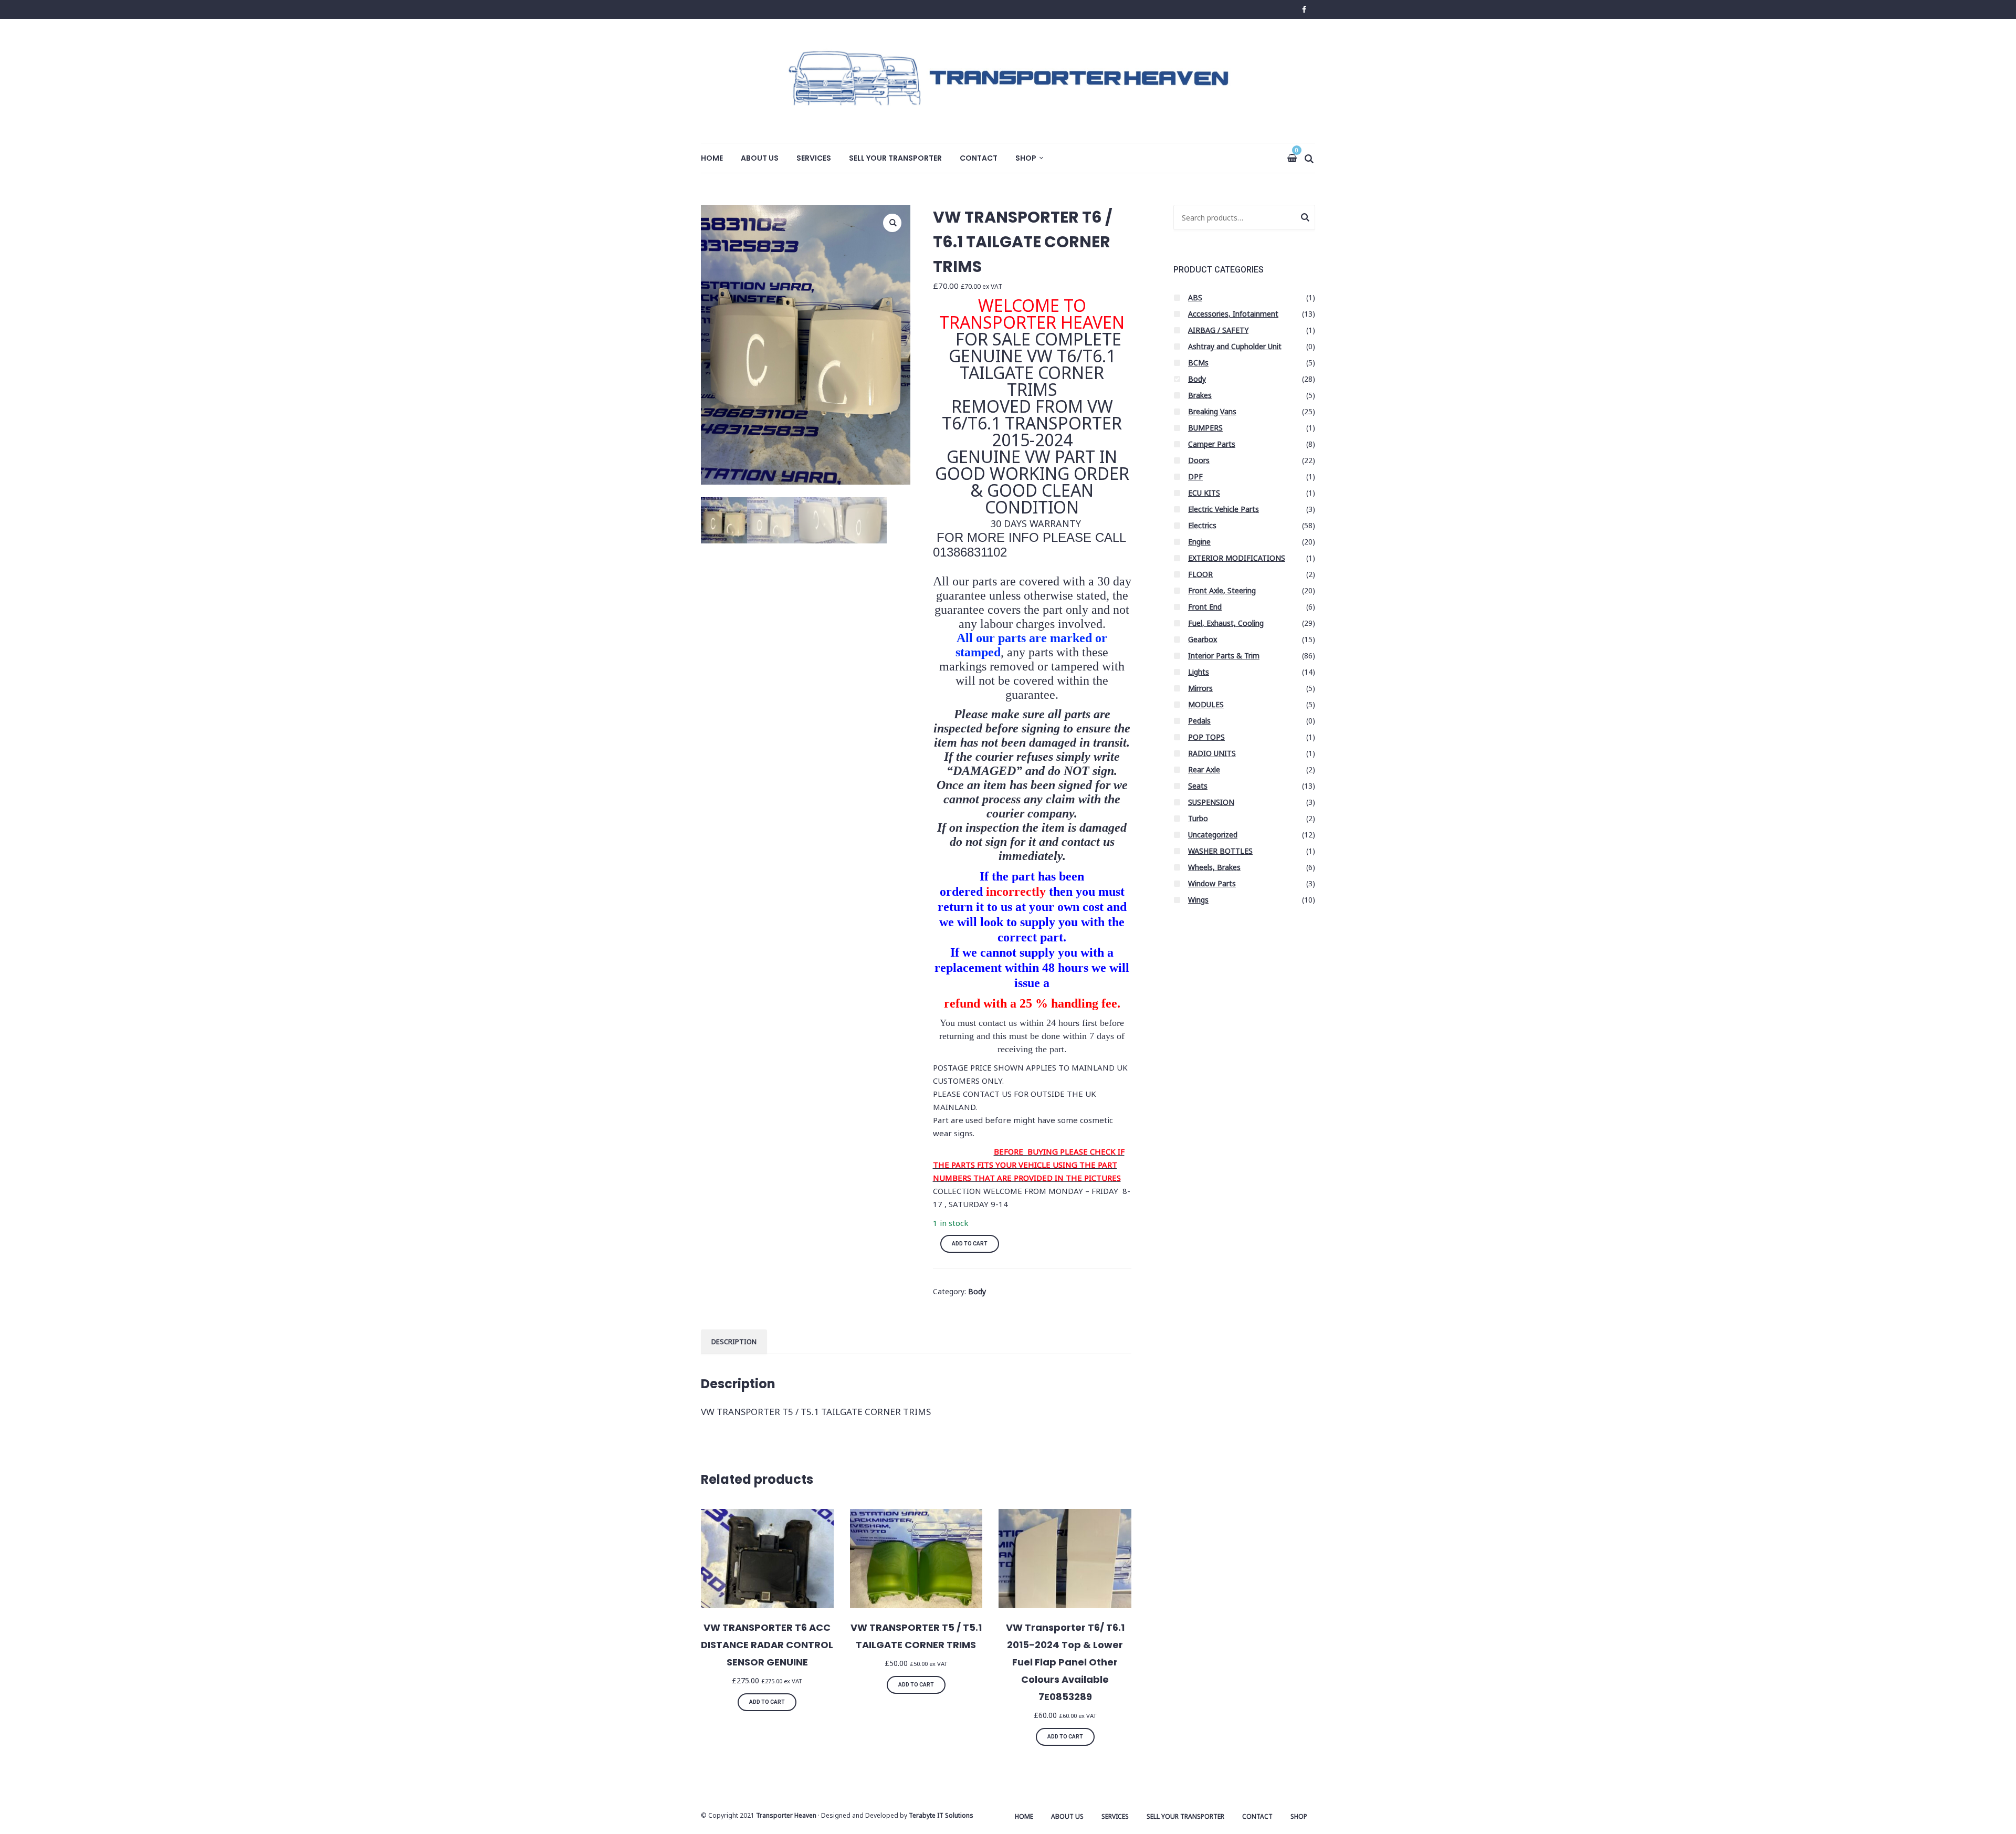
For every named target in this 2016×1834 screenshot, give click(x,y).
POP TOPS (1206, 737)
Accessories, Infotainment (1233, 314)
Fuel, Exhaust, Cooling (1226, 623)
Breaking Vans (1212, 411)
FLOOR (1200, 574)
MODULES (1206, 704)
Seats (1198, 786)
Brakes (1200, 395)
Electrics (1202, 525)
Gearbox (1203, 639)
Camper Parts (1212, 444)
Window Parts (1212, 883)
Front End (1205, 607)
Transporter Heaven (786, 1815)
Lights (1199, 672)
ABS (1195, 297)
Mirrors (1200, 688)
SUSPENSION (1211, 802)
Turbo (1198, 818)
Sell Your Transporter (895, 158)
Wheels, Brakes (1214, 867)
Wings (1198, 900)
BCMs (1198, 363)
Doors (1199, 460)
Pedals (1199, 721)
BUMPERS (1205, 428)
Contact (979, 158)
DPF (1195, 476)
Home (712, 158)
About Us (760, 158)
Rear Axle (1204, 769)
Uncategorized (1213, 835)
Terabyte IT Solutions (941, 1815)
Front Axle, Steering (1222, 590)
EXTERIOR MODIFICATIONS (1237, 558)
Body (977, 1291)
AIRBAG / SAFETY (1218, 330)
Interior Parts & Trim (1224, 656)
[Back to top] (2005, 1823)
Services (814, 158)
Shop (1026, 158)
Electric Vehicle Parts (1224, 509)
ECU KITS (1204, 493)
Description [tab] (734, 1342)
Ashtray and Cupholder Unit (1235, 346)
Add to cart (970, 1244)
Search (1305, 219)
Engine (1199, 542)
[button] (892, 223)
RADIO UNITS (1212, 753)
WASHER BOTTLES (1220, 851)
